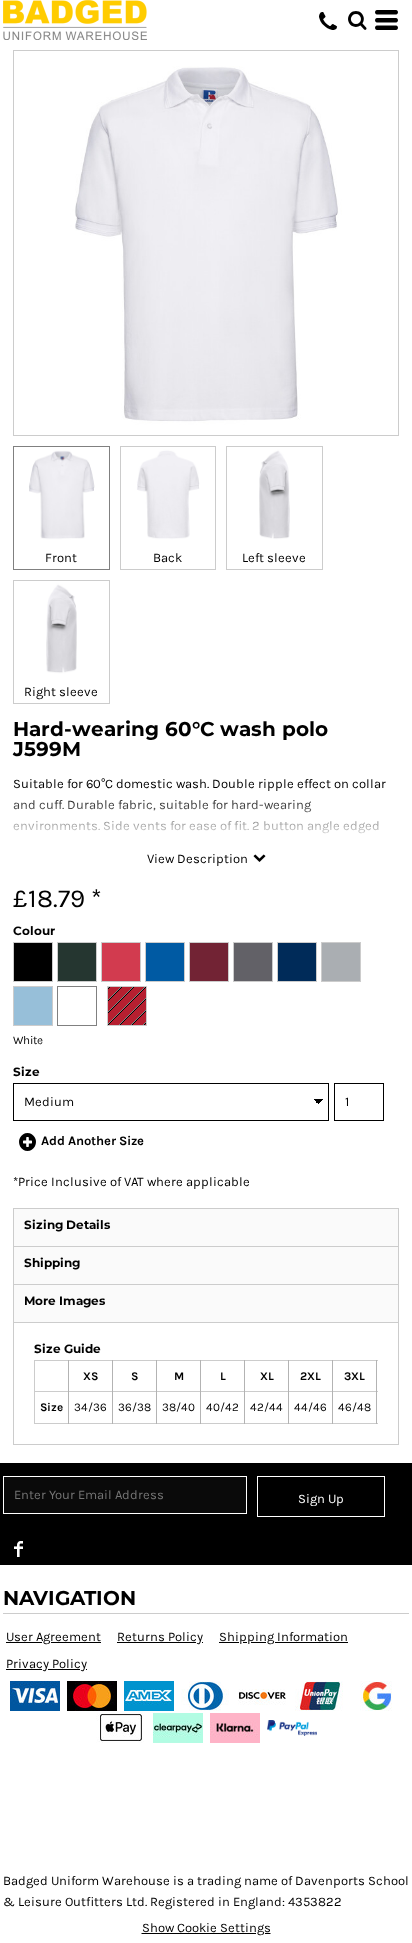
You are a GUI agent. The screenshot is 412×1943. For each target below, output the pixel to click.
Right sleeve (61, 691)
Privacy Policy (46, 1663)
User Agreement (53, 1636)
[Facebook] (19, 1549)
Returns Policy (160, 1636)
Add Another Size (92, 1140)
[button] (357, 20)
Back (167, 557)
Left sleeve (274, 557)
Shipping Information (283, 1636)
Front (61, 557)
